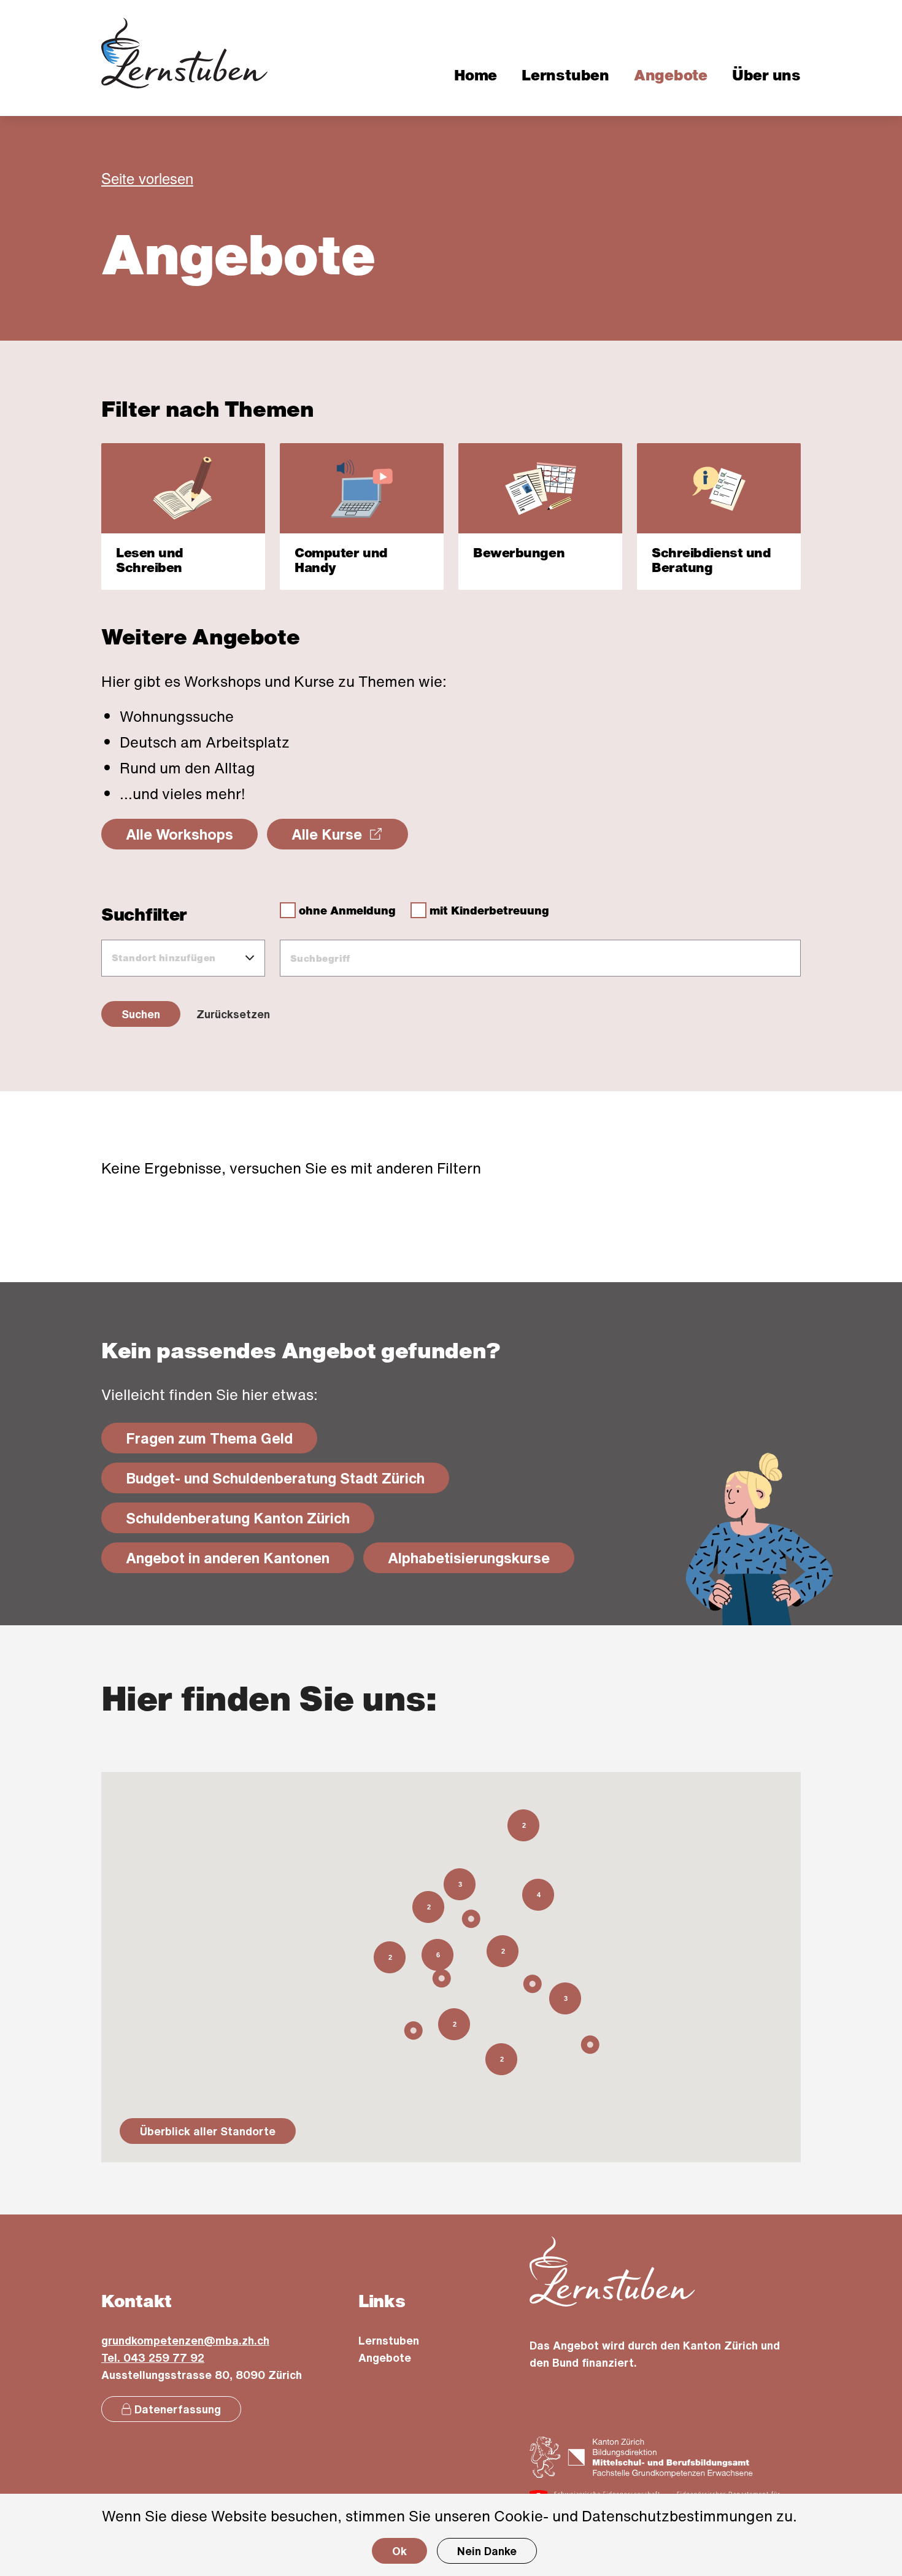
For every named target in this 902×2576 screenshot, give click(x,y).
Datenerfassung (178, 2409)
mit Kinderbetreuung (488, 910)
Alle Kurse (350, 838)
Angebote (671, 75)
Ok (399, 2551)
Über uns (766, 75)
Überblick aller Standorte (208, 2131)
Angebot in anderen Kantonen (240, 1557)
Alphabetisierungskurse (481, 1557)
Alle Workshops (179, 834)
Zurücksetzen (233, 1014)
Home (476, 75)
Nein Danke (487, 2551)
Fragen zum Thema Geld (222, 1438)
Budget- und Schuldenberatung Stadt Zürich (287, 1478)
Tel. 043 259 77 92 (153, 2357)
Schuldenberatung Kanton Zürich (250, 1518)
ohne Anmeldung (346, 910)
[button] (590, 2045)
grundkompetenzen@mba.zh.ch (185, 2340)
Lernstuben (565, 75)
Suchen (141, 1014)
